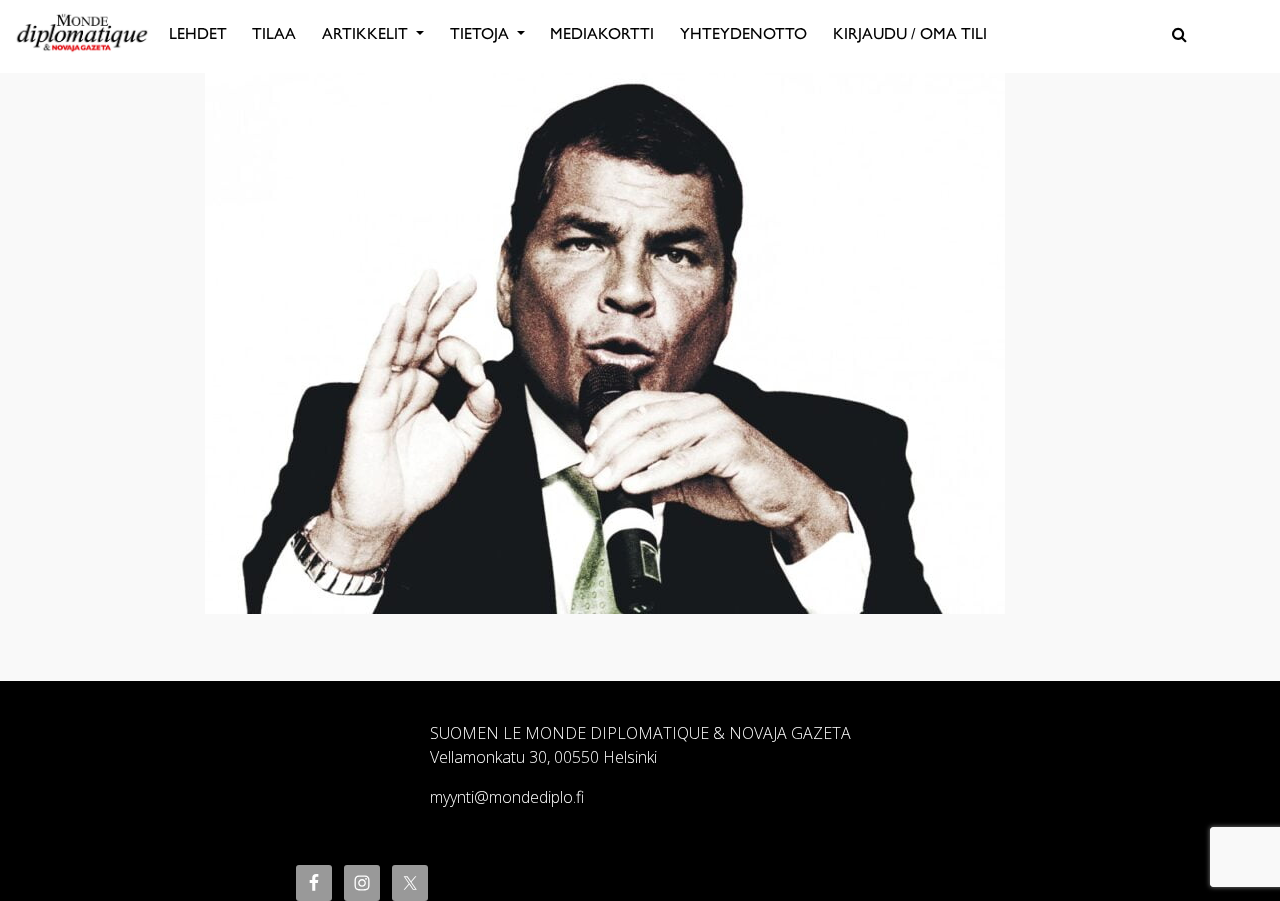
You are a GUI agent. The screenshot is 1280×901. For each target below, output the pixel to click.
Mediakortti (602, 33)
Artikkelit (367, 33)
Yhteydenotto (743, 33)
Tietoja (481, 33)
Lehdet (198, 33)
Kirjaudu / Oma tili (910, 33)
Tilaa (274, 33)
